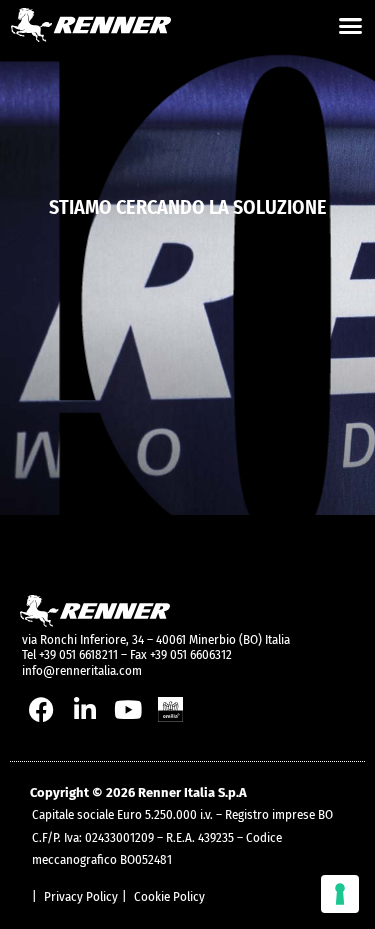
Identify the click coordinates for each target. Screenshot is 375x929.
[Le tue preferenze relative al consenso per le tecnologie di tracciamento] (340, 894)
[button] (351, 25)
